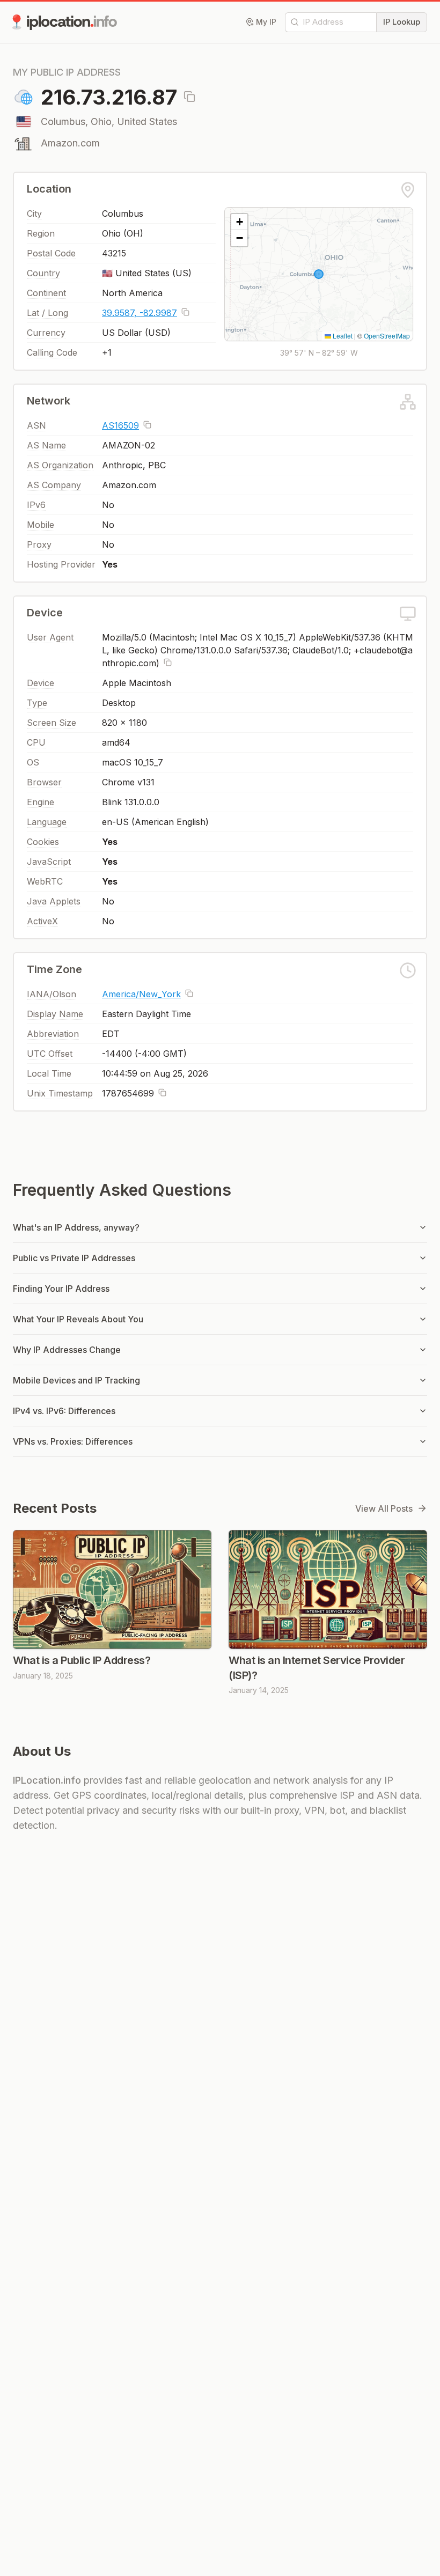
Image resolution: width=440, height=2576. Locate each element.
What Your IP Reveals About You (78, 1319)
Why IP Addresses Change (67, 1350)
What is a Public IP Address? (82, 1660)
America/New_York (141, 994)
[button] (239, 222)
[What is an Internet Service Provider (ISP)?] (328, 1589)
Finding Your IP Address (61, 1289)
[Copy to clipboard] (189, 97)
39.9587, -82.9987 (140, 313)
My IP (266, 22)
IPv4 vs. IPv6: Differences (64, 1411)
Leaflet (342, 336)
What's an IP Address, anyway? (76, 1227)
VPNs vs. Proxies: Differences (73, 1441)
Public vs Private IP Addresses (74, 1258)
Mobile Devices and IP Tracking (76, 1380)
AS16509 (120, 425)
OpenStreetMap (387, 336)
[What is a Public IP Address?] (112, 1589)
